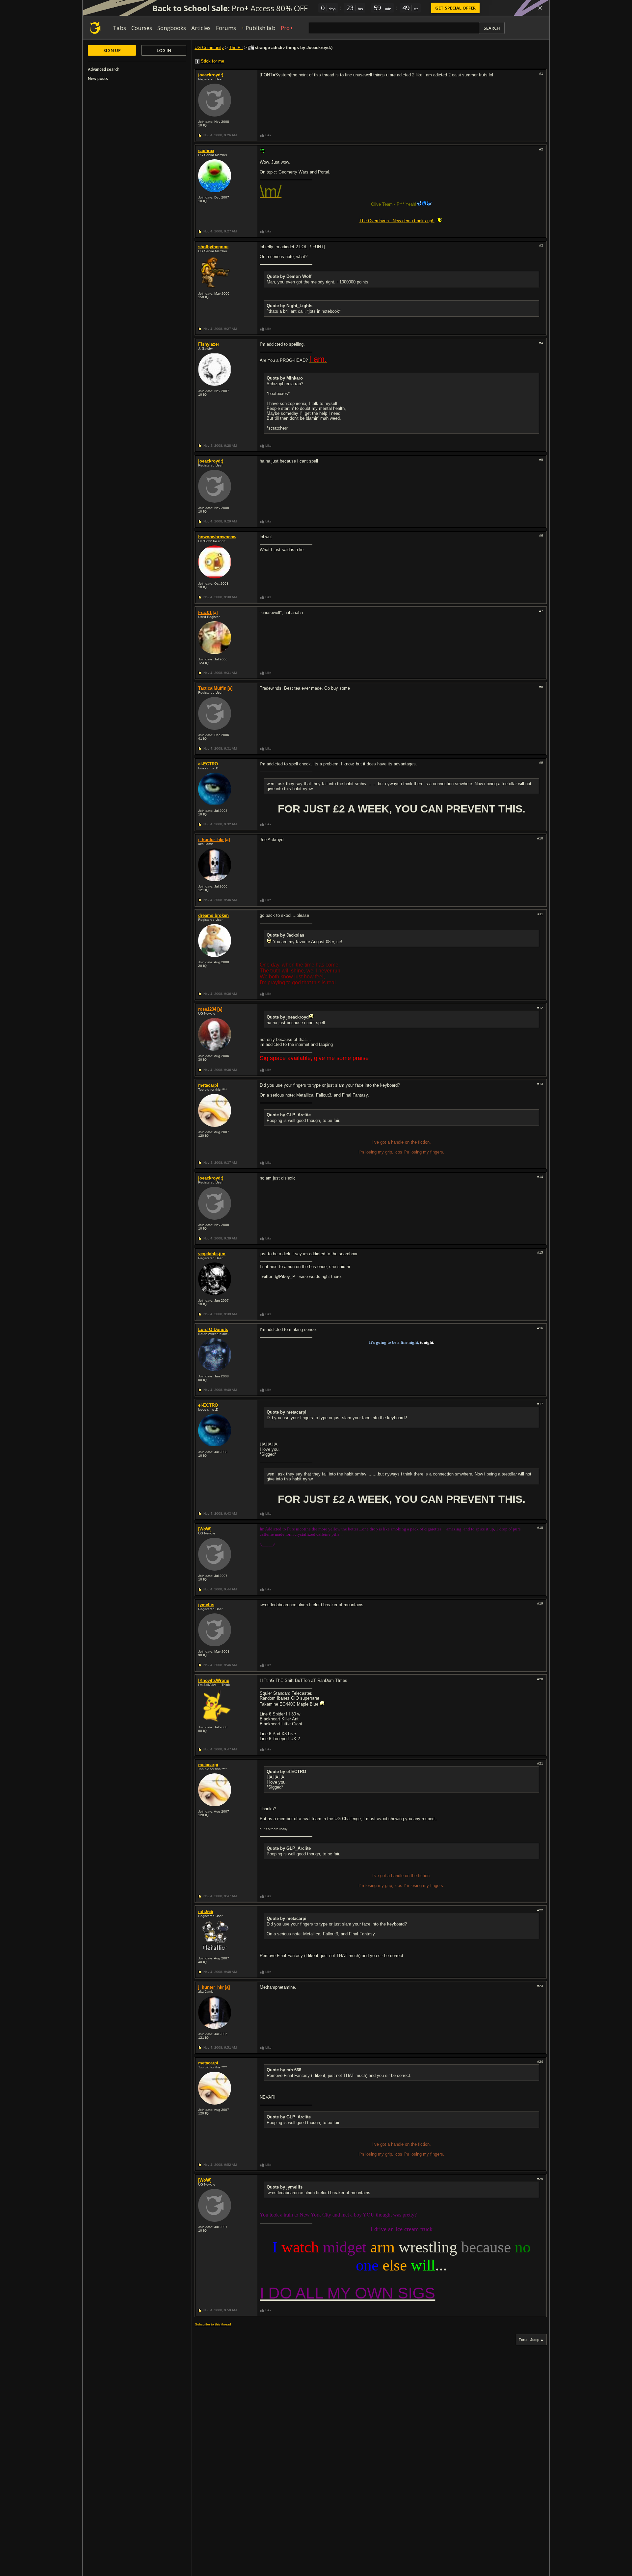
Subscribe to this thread (213, 2324)
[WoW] (205, 1529)
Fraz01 (205, 612)
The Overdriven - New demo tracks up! (397, 221)
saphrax (206, 151)
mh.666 (206, 1912)
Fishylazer (209, 344)
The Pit (236, 48)
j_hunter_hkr (211, 840)
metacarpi (208, 1085)
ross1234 (207, 1009)
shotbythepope (213, 247)
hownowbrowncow (217, 537)
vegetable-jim (212, 1254)
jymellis (206, 1605)
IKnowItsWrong (214, 1680)
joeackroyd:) (211, 75)
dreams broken (213, 915)
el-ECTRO (208, 764)
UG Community (209, 48)
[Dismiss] (540, 8)
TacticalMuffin (212, 688)
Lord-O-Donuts (213, 1329)
